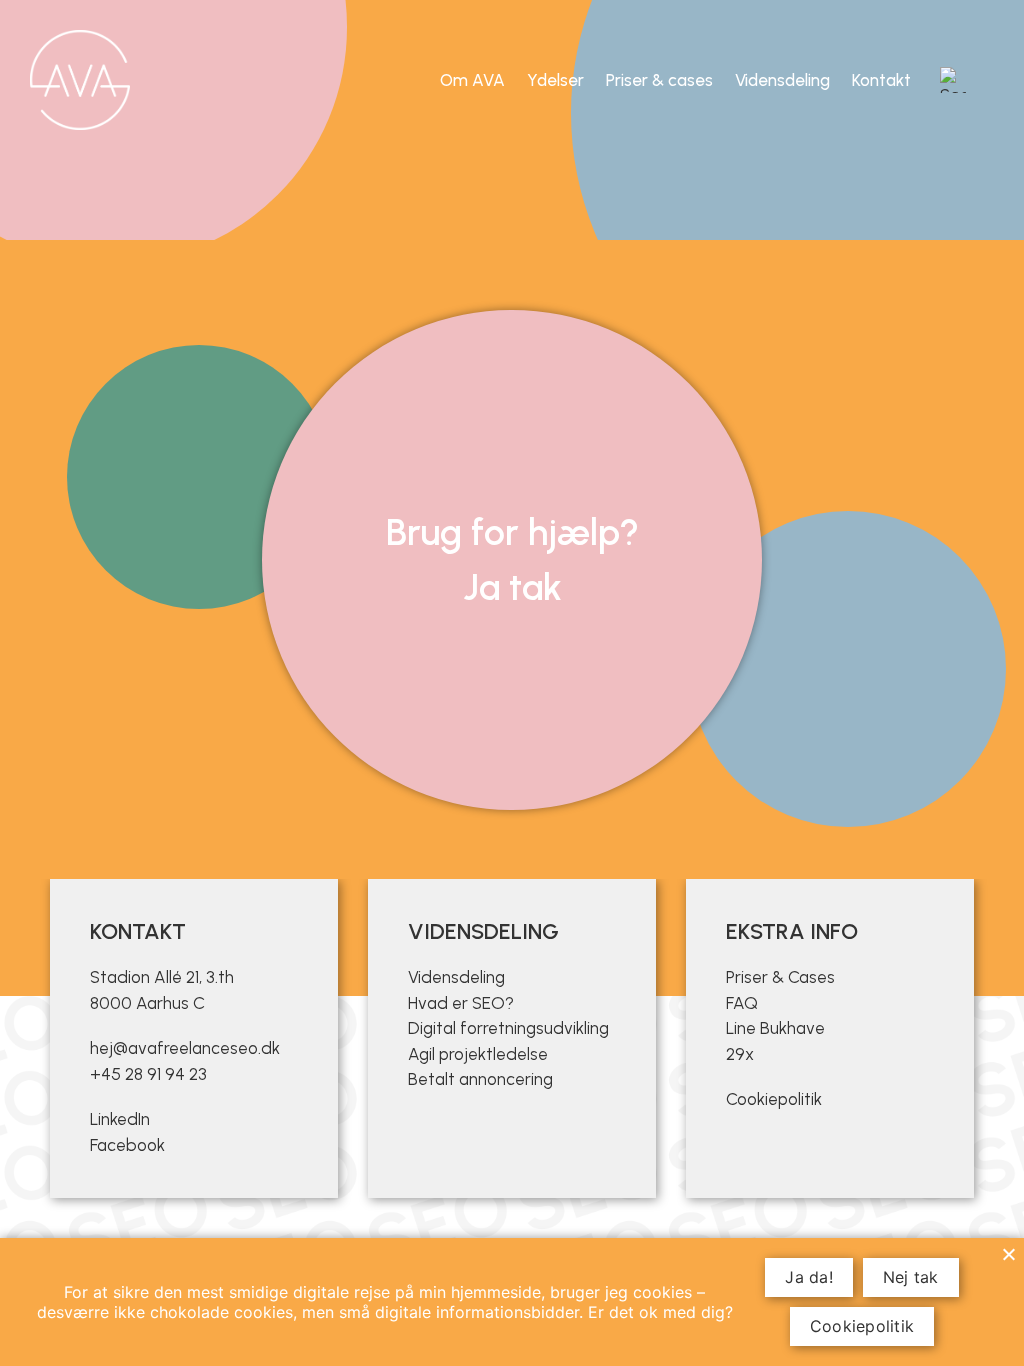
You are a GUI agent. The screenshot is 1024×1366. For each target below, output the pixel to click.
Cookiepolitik (774, 1099)
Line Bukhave (775, 1028)
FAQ (742, 1003)
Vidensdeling (782, 80)
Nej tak (911, 1277)
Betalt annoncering (480, 1079)
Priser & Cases (780, 977)
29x (740, 1054)
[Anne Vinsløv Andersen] (80, 80)
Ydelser (555, 80)
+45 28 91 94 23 (148, 1074)
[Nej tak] (1008, 1254)
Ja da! (809, 1277)
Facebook (127, 1145)
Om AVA (472, 80)
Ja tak (512, 587)
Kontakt (881, 80)
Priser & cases (659, 80)
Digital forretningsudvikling (508, 1028)
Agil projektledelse (478, 1054)
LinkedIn (120, 1119)
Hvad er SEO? (461, 1003)
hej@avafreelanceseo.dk (185, 1048)
